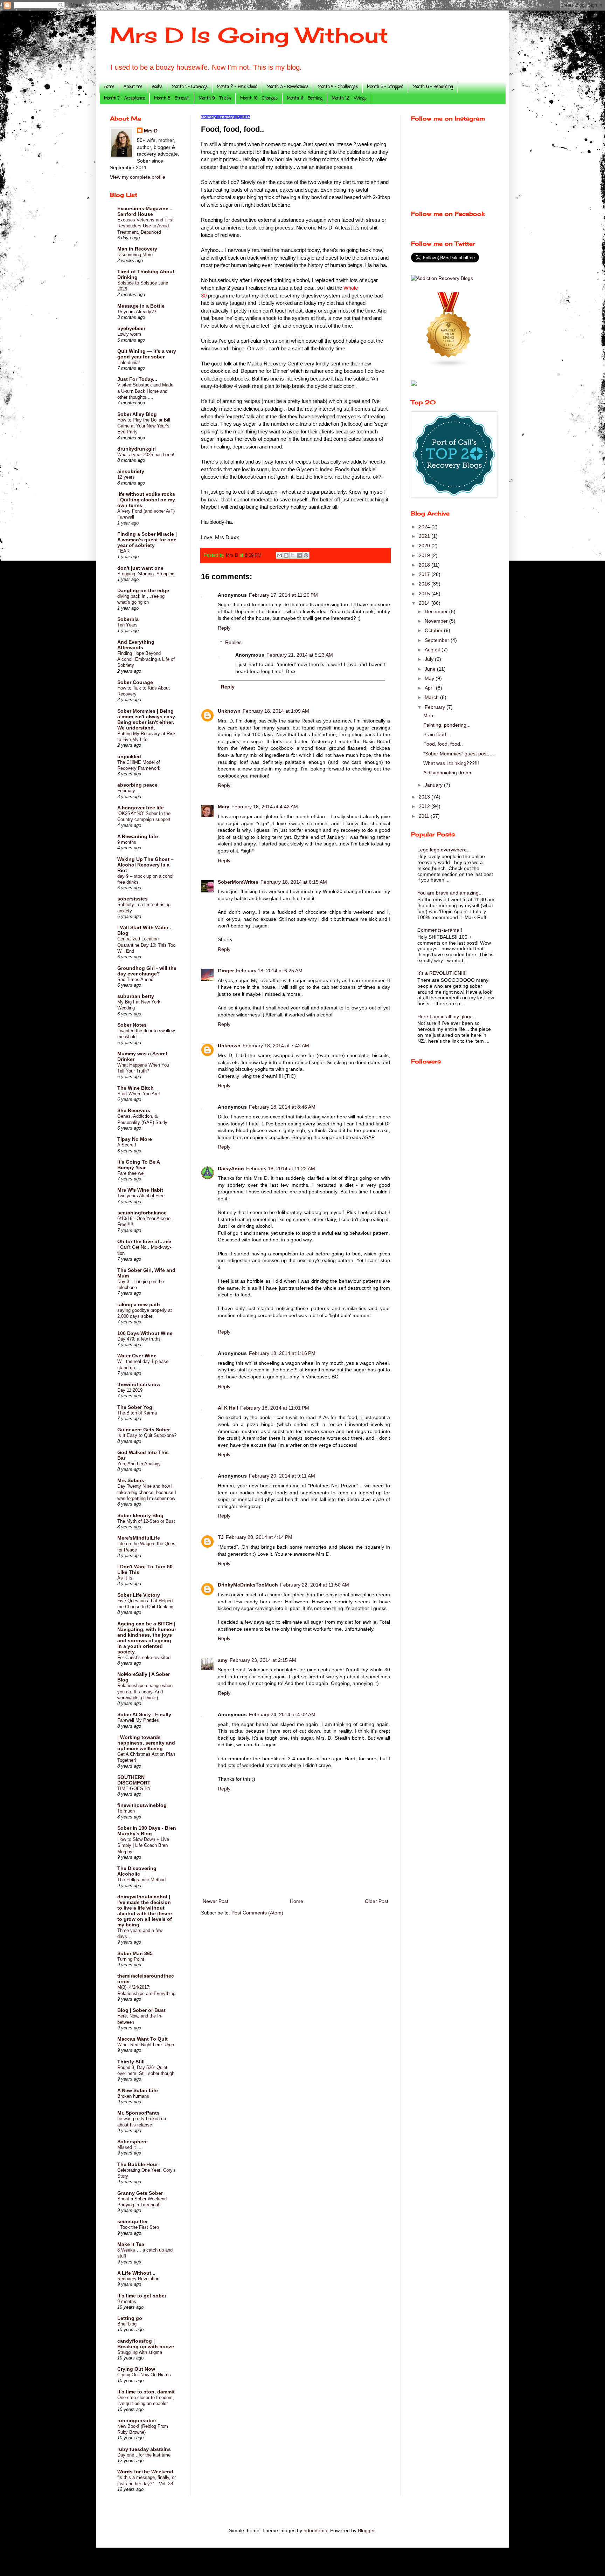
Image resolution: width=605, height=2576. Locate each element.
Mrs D (151, 131)
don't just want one (140, 568)
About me (133, 87)
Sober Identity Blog (140, 1515)
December (437, 611)
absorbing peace (137, 785)
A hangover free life (141, 808)
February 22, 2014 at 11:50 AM (315, 1585)
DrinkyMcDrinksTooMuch (248, 1585)
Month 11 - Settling (305, 98)
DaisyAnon (231, 1169)
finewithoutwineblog (142, 1805)
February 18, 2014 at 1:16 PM (282, 1353)
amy (223, 1660)
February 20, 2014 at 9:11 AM (282, 1476)
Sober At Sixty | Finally (144, 1714)
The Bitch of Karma (137, 1413)
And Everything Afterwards (136, 645)
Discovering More (135, 255)
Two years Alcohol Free (141, 1196)
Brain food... (437, 734)
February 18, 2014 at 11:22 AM (281, 1169)
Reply (224, 628)
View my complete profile (138, 177)
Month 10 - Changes (259, 98)
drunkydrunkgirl (137, 449)
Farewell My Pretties (138, 1720)
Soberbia (128, 619)
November (437, 621)
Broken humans (133, 2096)
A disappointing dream (448, 773)
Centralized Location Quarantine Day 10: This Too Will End (146, 945)
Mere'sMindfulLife (139, 1538)
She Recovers (134, 1110)
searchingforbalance (142, 1213)
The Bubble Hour (138, 2164)
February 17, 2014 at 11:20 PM (283, 595)
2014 (425, 603)
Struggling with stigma (140, 2352)
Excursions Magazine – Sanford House (145, 211)
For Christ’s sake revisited (144, 1657)
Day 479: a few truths (139, 1339)
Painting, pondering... (447, 725)
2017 (425, 574)
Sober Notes (132, 1025)
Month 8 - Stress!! (172, 98)
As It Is (125, 1578)
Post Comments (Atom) (257, 1913)
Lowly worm (129, 334)
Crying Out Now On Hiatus (144, 2375)
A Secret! (127, 1145)
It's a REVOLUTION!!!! (442, 973)
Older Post (377, 1901)
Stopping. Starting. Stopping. (147, 574)
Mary (224, 807)
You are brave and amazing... (450, 893)
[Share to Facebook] (299, 555)
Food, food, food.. (443, 744)
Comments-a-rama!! (440, 930)
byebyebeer (131, 328)
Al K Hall (228, 1408)
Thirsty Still (131, 2062)
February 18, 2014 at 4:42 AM (265, 807)
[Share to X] (293, 555)
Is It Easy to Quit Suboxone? (147, 1435)
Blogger (366, 2530)
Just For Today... (137, 379)
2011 (425, 816)
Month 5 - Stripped (385, 87)
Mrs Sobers (131, 1480)
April (430, 688)
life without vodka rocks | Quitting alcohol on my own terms (146, 500)
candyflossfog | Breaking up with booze (146, 2344)
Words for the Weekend (145, 2472)
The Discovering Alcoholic (137, 1871)
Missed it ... (129, 2147)
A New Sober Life (138, 2090)
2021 (425, 536)
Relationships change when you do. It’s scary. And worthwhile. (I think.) (145, 1692)
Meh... (430, 715)
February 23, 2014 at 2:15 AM (263, 1660)
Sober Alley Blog (137, 414)
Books (157, 87)
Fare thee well (131, 1173)
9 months (127, 842)
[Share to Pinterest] (306, 555)
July (430, 659)
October (434, 630)
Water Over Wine (137, 1356)
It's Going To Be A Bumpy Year (138, 1165)
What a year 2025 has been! (146, 455)
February (126, 791)
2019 (425, 555)
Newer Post (215, 1901)
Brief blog (127, 2324)
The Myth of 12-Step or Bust (146, 1521)
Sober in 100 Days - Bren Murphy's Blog (147, 1831)
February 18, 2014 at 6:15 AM (294, 882)
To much (126, 1811)
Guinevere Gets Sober (144, 1430)
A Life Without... (136, 2273)
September (438, 640)
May (430, 678)
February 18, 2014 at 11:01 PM (275, 1408)
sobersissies (133, 899)
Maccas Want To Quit (142, 2039)
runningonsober (137, 2420)
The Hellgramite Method (141, 1880)
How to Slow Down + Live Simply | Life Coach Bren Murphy (143, 1845)
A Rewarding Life (138, 836)
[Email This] (279, 555)
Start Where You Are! (139, 1094)
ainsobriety (131, 471)
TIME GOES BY (134, 1789)
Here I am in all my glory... (446, 1016)
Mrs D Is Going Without (249, 35)
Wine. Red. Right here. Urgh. (146, 2045)
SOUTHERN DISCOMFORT (134, 1780)
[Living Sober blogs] (449, 366)
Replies (233, 642)
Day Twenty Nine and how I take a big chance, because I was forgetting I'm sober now (147, 1492)
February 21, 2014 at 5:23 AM (300, 655)
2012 (425, 806)
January (434, 785)
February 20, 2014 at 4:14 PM (259, 1537)
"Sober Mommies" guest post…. (459, 754)
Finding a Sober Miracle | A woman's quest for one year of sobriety (147, 540)
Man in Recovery (137, 249)
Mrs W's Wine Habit (140, 1190)
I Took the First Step (138, 2227)
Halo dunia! (129, 362)
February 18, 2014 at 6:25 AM (269, 971)
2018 (425, 565)
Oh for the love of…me (144, 1241)
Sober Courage (135, 682)
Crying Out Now (136, 2369)
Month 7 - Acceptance (124, 98)
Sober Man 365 (135, 1953)
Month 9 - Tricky (215, 98)
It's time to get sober (142, 2296)
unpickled (129, 756)
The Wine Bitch (135, 1088)
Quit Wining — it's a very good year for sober (147, 354)
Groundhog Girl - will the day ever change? (147, 971)
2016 (425, 584)
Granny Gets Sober (140, 2193)
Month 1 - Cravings (190, 87)
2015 (425, 594)
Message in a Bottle (141, 306)
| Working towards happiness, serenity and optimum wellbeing (146, 1743)
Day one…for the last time (144, 2455)
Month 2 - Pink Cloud (237, 87)
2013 (425, 797)
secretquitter (133, 2221)
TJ (221, 1537)
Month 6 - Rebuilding (433, 87)
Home (109, 87)
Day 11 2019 (130, 1390)
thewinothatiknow (139, 1384)
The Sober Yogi (135, 1407)
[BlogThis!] (286, 555)
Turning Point (131, 1959)
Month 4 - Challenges (338, 87)
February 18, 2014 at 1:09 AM (276, 711)
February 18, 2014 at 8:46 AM (282, 1107)
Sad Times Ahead (135, 979)
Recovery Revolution (138, 2279)
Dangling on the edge (143, 590)
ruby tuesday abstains (144, 2449)
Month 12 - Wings (349, 98)
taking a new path (139, 1304)
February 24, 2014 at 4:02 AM (282, 1714)
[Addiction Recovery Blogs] (442, 278)
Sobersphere (133, 2142)
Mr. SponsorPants (138, 2113)
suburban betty (136, 996)
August (433, 650)
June (431, 669)
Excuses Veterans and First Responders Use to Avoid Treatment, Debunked (145, 226)
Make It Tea (131, 2244)
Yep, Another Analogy (139, 1464)
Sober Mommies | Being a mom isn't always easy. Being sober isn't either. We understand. (147, 719)
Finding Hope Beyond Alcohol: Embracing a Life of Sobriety (146, 659)
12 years (126, 477)
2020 (425, 546)
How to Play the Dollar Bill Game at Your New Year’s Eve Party (144, 426)
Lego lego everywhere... (444, 850)
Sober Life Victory (139, 1595)
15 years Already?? (137, 312)
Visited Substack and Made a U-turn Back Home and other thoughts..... (145, 391)
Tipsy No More (135, 1139)
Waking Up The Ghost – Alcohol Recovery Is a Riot (145, 865)
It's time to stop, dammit (146, 2392)
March (432, 697)
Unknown (229, 711)
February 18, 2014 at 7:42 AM (276, 1046)
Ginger (226, 971)
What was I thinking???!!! (451, 763)
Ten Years (127, 625)
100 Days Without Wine (145, 1333)
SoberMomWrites (238, 882)
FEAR (123, 551)
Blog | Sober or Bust (141, 2010)
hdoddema (315, 2530)
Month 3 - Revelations (287, 87)
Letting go (130, 2318)
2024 (425, 527)
